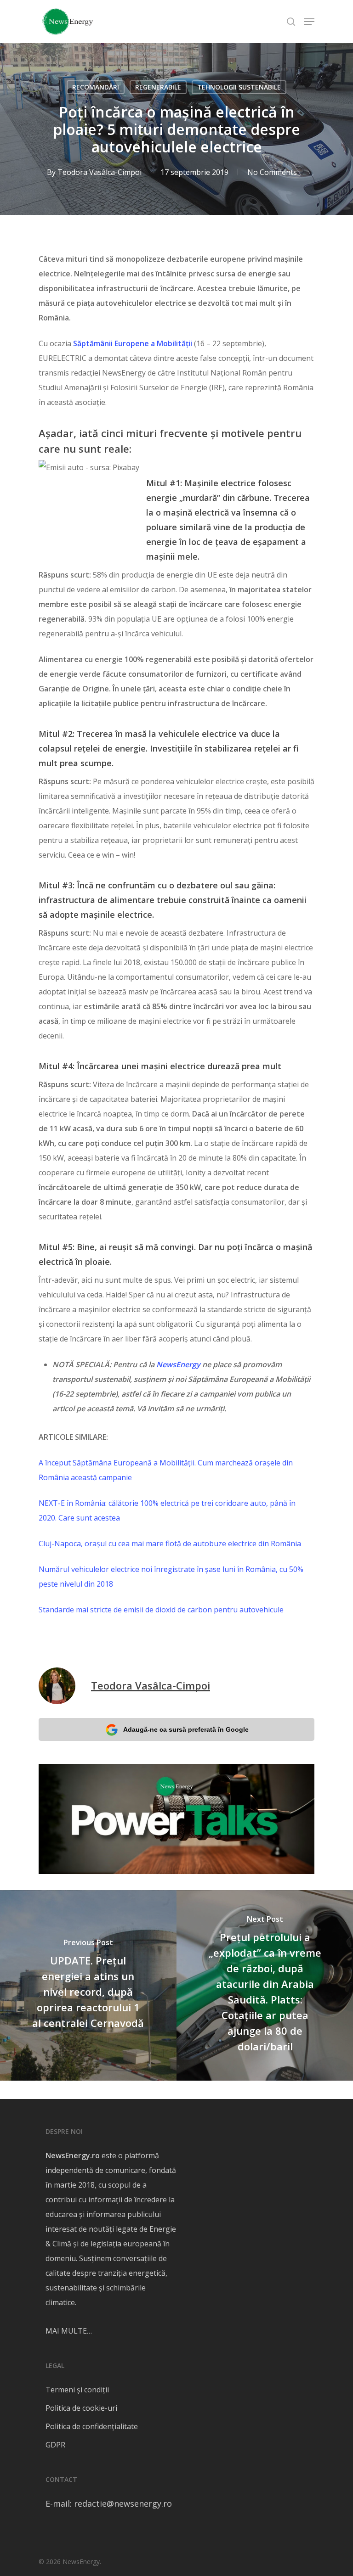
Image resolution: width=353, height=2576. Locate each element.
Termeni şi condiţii (77, 2390)
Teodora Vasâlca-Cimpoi (100, 172)
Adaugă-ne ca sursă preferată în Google (186, 1729)
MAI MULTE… (69, 2331)
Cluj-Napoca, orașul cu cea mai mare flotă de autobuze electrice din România (170, 1543)
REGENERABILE (158, 87)
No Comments (272, 172)
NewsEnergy (178, 1364)
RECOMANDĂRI (96, 87)
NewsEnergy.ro (73, 2155)
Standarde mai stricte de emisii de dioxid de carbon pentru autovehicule (161, 1610)
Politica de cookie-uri (81, 2408)
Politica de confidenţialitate (92, 2426)
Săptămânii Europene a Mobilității (133, 343)
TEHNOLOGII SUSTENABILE (239, 87)
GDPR (55, 2445)
